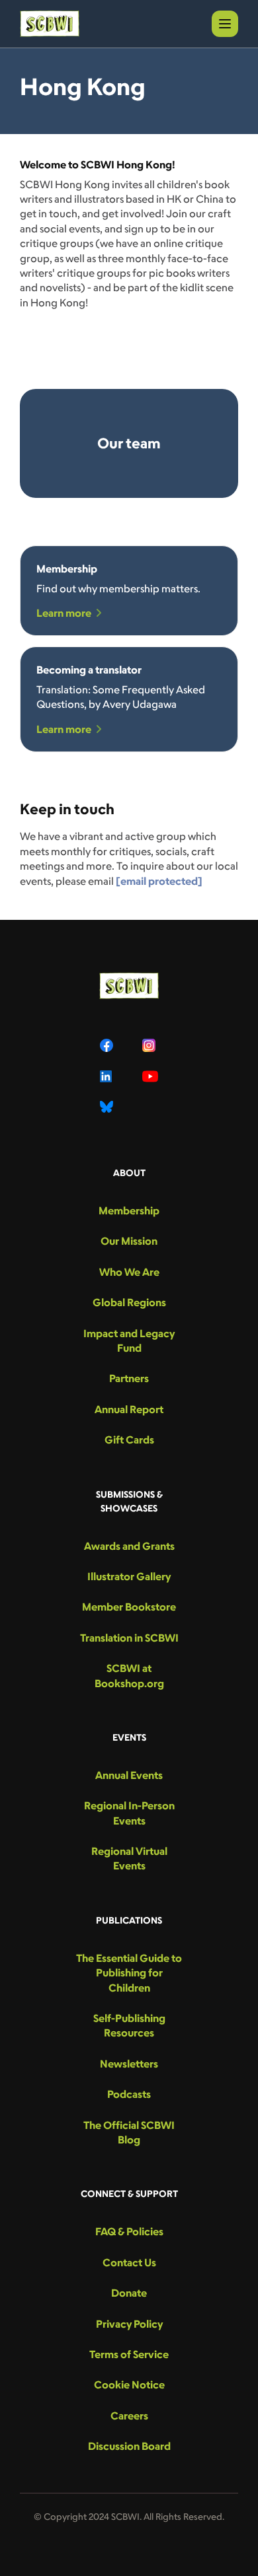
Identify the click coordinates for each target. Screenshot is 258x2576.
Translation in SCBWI (129, 1638)
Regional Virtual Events (129, 1858)
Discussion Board (129, 2446)
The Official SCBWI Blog (129, 2132)
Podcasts (129, 2094)
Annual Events (129, 1775)
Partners (129, 1378)
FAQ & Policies (129, 2231)
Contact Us (129, 2262)
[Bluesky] (108, 1107)
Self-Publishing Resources (129, 2025)
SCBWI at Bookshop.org (129, 1675)
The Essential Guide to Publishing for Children (129, 1973)
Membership (129, 1210)
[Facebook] (108, 1045)
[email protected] (159, 881)
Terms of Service (129, 2354)
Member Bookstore (129, 1607)
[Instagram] (150, 1045)
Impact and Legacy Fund (129, 1340)
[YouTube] (150, 1076)
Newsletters (129, 2064)
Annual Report (129, 1409)
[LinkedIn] (108, 1076)
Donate (129, 2293)
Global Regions (129, 1302)
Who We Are (129, 1272)
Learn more (64, 613)
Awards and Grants (129, 1546)
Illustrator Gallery (129, 1576)
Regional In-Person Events (129, 1813)
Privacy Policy (129, 2324)
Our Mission (129, 1241)
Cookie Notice (129, 2385)
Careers (129, 2416)
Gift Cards (129, 1440)
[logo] (50, 24)
